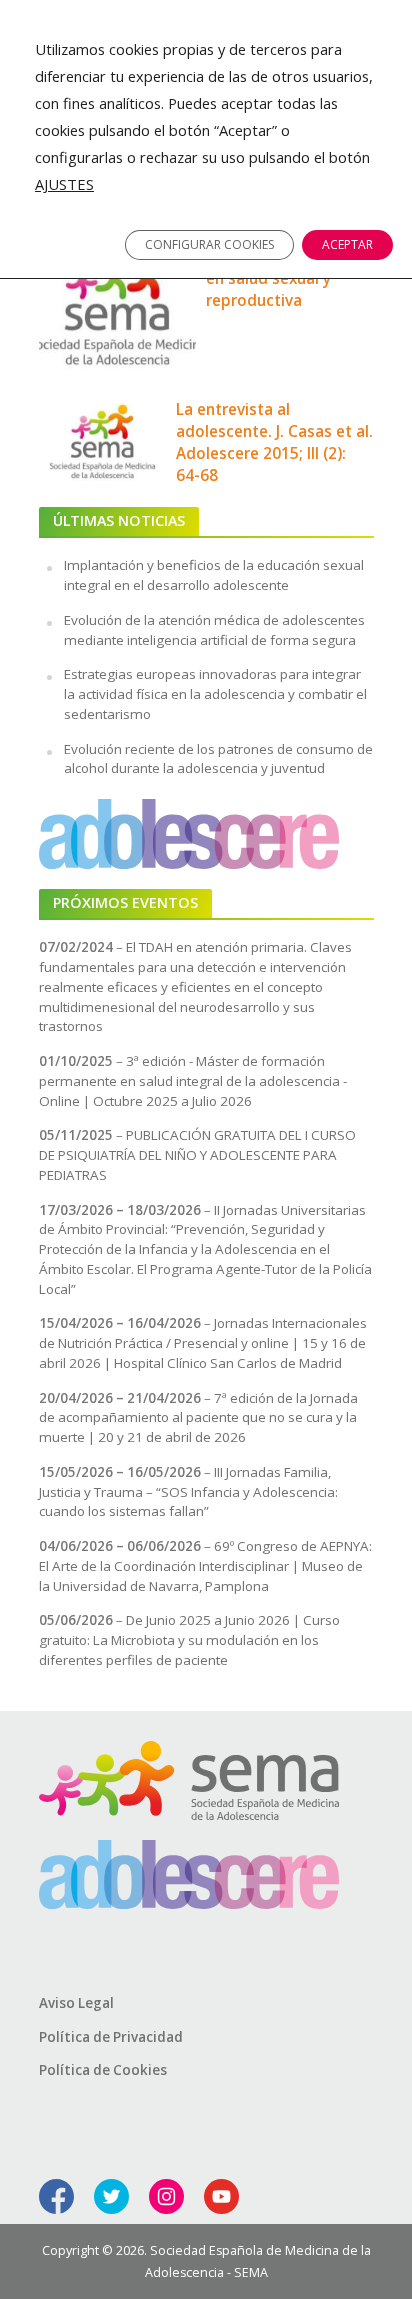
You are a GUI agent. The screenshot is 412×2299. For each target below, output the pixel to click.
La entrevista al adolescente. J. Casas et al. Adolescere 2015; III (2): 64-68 (274, 442)
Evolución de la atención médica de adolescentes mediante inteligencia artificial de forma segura (214, 630)
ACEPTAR (347, 244)
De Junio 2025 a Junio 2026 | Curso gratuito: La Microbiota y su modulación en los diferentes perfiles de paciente (189, 1640)
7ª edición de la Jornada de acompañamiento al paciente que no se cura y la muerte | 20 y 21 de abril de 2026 (198, 1418)
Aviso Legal (76, 2003)
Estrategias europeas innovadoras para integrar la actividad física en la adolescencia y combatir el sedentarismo (215, 694)
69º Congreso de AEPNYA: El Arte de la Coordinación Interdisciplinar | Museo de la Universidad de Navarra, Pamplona (205, 1566)
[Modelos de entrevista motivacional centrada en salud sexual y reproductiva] (118, 301)
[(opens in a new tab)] (103, 440)
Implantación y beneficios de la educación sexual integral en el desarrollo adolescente (214, 575)
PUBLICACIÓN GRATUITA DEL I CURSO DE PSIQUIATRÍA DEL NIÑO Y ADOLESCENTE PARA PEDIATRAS (197, 1155)
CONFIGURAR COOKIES (209, 244)
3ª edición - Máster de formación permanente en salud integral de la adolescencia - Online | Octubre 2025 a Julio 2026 (193, 1081)
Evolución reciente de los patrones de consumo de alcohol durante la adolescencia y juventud (218, 759)
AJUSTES (64, 184)
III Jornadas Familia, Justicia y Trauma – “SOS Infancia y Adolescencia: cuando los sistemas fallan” (188, 1492)
